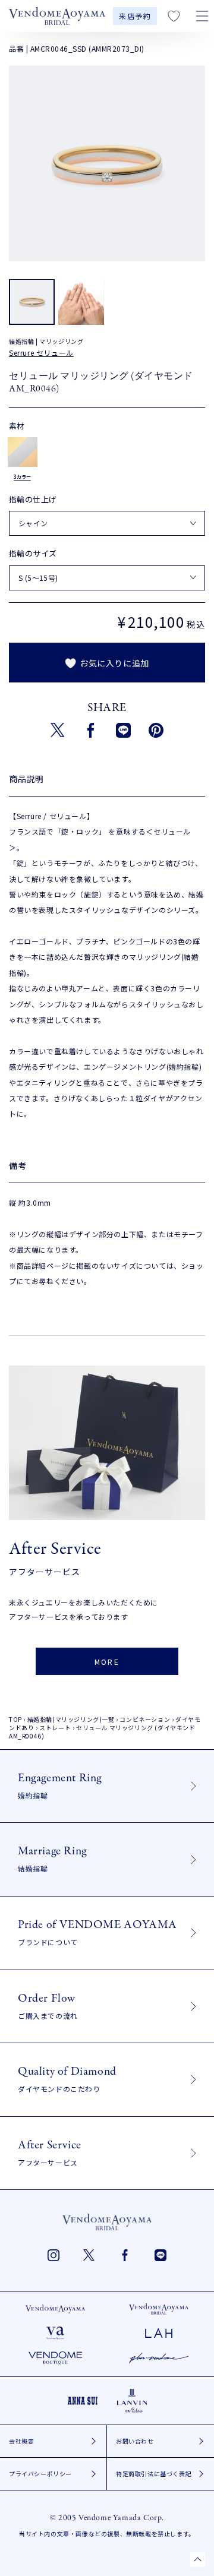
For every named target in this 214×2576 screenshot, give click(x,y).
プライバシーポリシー (40, 2474)
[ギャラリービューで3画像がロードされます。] (81, 302)
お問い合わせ (135, 2441)
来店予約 (135, 16)
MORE (107, 1662)
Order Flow (48, 2006)
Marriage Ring (52, 1858)
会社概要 (21, 2441)
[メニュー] (202, 16)
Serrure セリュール (41, 353)
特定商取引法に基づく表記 (154, 2474)
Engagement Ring (60, 1785)
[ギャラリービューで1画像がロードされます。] (32, 302)
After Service (50, 2152)
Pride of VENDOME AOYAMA (97, 1932)
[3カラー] (23, 452)
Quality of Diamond (67, 2079)
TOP (15, 1719)
